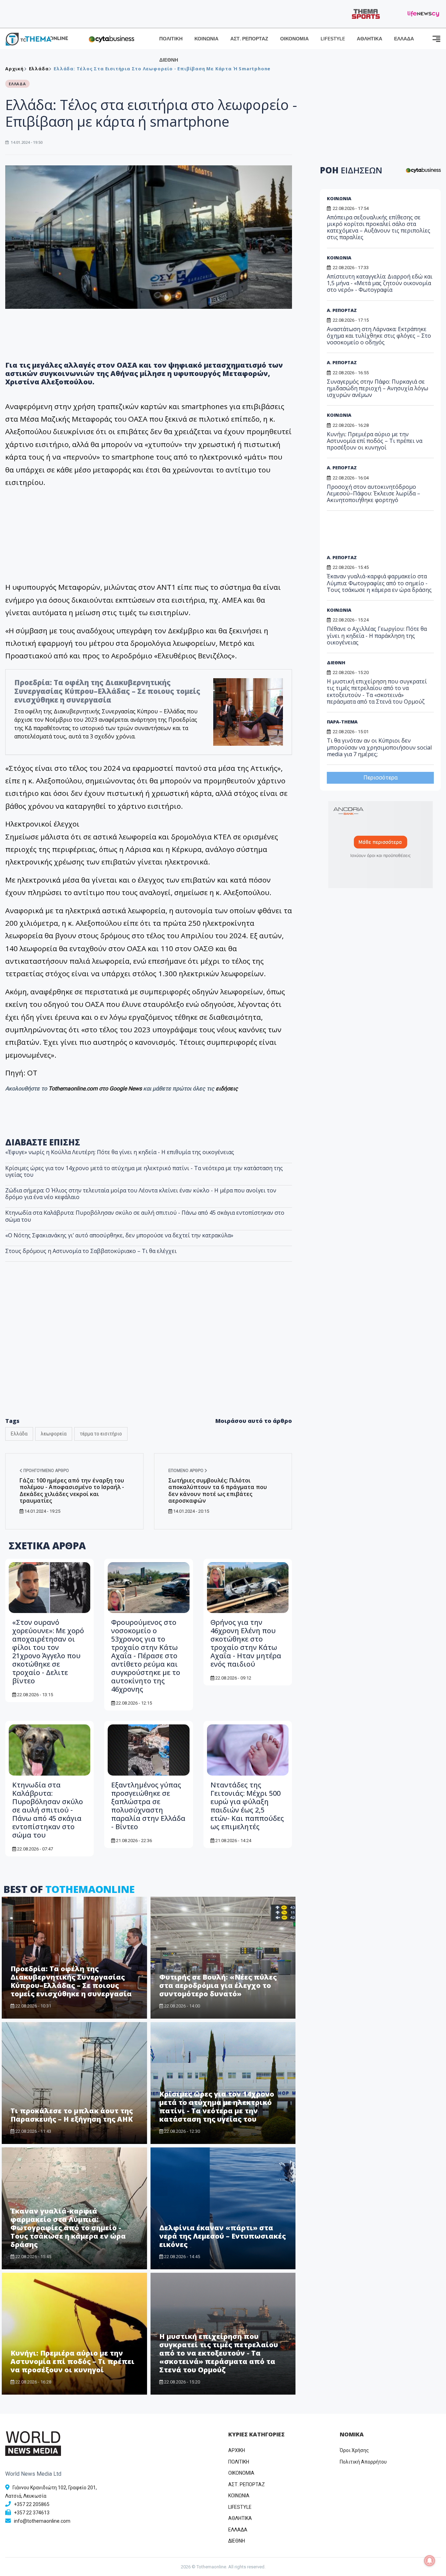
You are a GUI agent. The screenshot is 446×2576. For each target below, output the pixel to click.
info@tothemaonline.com (42, 2521)
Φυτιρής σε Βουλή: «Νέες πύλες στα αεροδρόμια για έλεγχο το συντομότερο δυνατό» (218, 1985)
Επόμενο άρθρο (186, 1471)
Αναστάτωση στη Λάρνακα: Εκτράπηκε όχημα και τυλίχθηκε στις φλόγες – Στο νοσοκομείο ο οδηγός (379, 336)
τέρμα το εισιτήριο (101, 1434)
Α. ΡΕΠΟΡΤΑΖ (342, 310)
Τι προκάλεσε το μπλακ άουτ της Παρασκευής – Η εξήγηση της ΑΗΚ (72, 2115)
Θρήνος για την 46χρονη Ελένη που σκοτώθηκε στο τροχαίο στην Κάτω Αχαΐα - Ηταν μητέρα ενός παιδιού (246, 1643)
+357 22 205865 (32, 2504)
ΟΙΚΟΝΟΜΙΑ (294, 39)
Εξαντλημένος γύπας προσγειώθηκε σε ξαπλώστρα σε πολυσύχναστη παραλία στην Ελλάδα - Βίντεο (148, 1806)
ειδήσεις (227, 1089)
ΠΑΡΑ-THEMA (342, 722)
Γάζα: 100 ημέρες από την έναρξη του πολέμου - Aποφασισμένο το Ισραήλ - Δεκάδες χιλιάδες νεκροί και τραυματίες (72, 1490)
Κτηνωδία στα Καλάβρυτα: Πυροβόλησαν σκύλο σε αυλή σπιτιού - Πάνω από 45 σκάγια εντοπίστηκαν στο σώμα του (145, 1216)
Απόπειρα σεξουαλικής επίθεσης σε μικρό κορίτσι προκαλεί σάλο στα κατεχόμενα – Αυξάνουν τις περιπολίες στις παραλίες (379, 227)
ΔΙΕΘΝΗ (169, 60)
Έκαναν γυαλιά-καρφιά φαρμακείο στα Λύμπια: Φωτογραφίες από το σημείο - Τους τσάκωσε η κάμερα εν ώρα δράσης (68, 2228)
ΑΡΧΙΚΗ (237, 2450)
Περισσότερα (380, 778)
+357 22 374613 (32, 2513)
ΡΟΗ (351, 170)
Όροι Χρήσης (354, 2450)
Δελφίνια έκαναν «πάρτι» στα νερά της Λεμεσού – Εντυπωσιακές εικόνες (222, 2236)
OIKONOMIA (241, 2473)
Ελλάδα (19, 1434)
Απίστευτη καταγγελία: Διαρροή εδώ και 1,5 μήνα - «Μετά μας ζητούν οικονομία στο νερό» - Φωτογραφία (380, 283)
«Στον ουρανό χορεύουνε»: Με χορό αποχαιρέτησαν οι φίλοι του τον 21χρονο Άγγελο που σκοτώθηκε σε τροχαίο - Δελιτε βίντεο (48, 1651)
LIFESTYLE (333, 39)
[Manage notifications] (430, 2561)
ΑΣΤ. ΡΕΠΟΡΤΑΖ (249, 39)
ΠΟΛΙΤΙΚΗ (171, 39)
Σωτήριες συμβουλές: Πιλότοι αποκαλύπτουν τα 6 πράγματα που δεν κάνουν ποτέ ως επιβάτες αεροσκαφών (218, 1490)
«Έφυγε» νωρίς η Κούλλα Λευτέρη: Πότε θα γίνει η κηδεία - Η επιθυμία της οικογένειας (120, 1152)
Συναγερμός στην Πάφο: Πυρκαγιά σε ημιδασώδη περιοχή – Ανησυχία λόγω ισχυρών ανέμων (378, 388)
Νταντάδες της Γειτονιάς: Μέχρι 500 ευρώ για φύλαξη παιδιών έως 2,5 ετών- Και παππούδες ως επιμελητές (247, 1806)
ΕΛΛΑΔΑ (404, 39)
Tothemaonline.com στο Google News (96, 1089)
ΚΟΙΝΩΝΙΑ (206, 39)
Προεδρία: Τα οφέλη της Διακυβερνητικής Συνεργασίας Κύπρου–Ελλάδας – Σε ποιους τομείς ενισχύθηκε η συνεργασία (107, 691)
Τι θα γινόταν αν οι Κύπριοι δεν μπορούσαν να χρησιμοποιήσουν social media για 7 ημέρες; (379, 747)
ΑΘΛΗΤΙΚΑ (370, 39)
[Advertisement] (149, 1354)
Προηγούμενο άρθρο (46, 1471)
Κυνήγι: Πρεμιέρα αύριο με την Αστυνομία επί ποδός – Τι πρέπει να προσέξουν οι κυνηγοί (72, 2361)
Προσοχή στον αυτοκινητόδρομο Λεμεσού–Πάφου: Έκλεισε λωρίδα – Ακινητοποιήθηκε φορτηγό (374, 493)
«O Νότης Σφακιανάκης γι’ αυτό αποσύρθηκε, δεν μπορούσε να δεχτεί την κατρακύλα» (119, 1235)
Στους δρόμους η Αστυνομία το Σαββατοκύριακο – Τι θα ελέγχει (91, 1251)
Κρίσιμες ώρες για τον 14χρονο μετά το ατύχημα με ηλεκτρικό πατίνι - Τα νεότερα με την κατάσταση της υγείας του (144, 1171)
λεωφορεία (54, 1434)
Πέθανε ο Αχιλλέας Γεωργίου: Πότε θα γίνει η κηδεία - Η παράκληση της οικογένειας (377, 635)
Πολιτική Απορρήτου (363, 2462)
